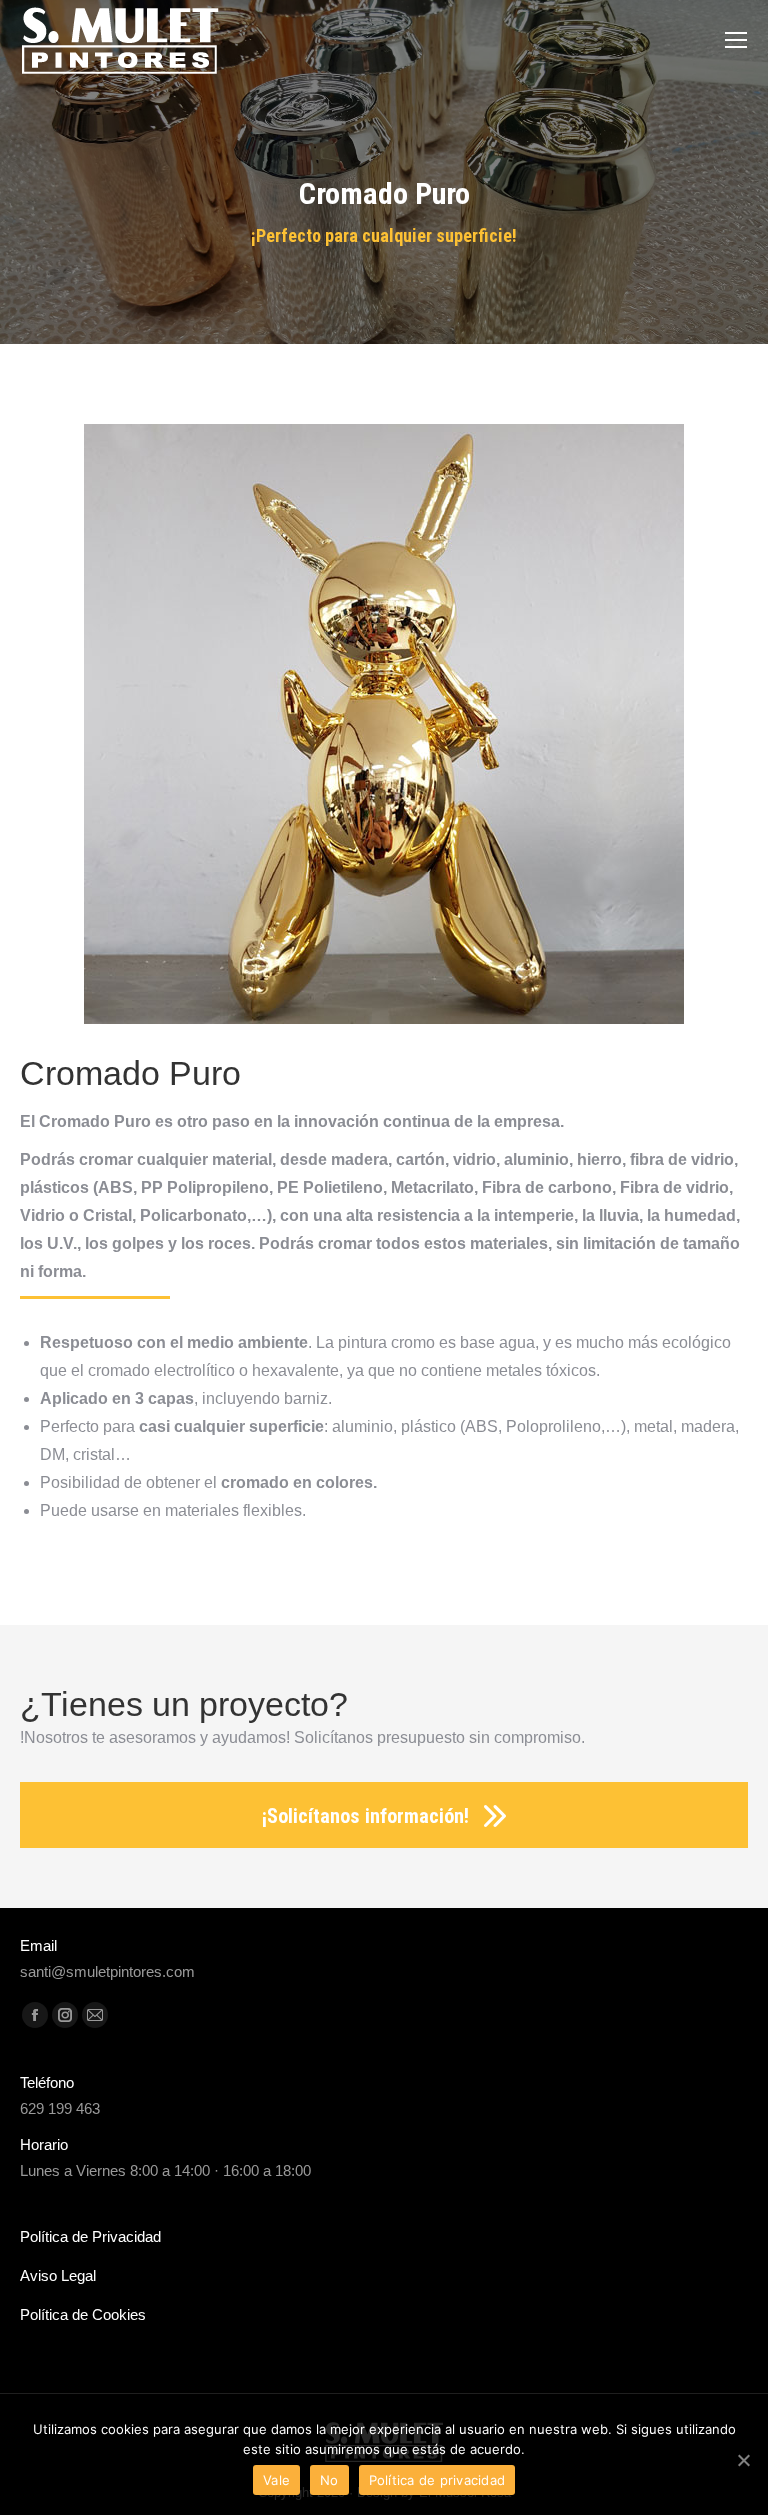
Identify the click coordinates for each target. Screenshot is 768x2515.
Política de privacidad (437, 2480)
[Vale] (743, 2460)
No (329, 2480)
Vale (276, 2480)
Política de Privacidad (90, 2236)
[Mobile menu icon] (736, 40)
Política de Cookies (83, 2314)
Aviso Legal (58, 2275)
